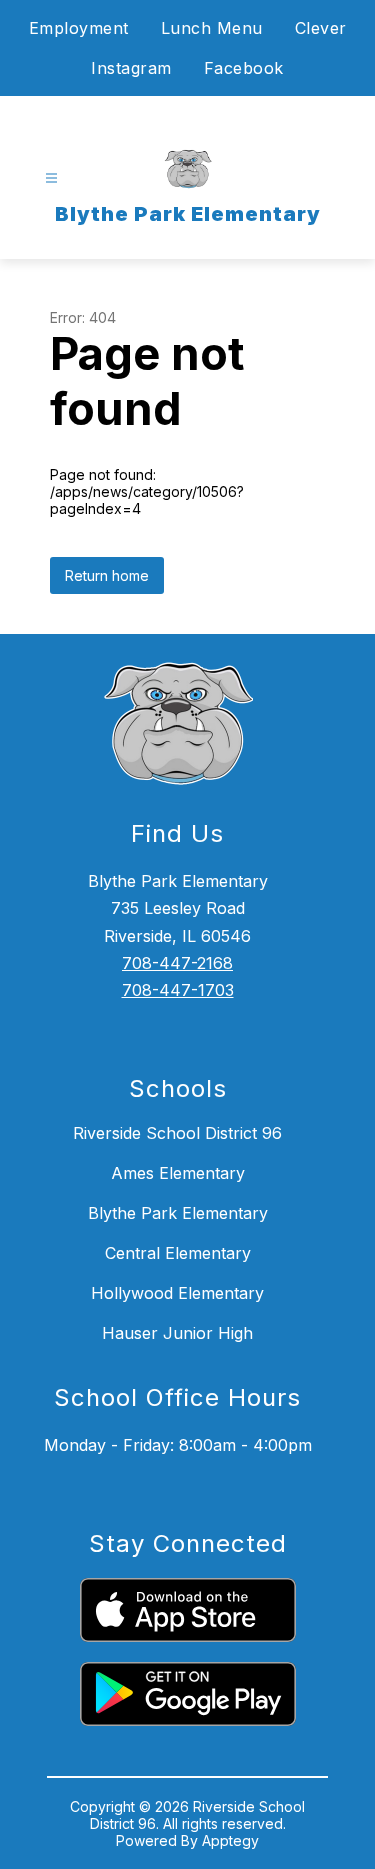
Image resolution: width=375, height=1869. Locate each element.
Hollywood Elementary (177, 1293)
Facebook (244, 68)
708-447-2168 (177, 963)
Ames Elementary (178, 1173)
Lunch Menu (212, 28)
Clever (321, 28)
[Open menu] (51, 178)
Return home (107, 575)
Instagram (131, 68)
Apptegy (230, 1840)
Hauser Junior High (177, 1333)
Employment (79, 28)
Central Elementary (178, 1253)
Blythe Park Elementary (178, 1213)
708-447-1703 (178, 990)
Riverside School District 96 (177, 1133)
